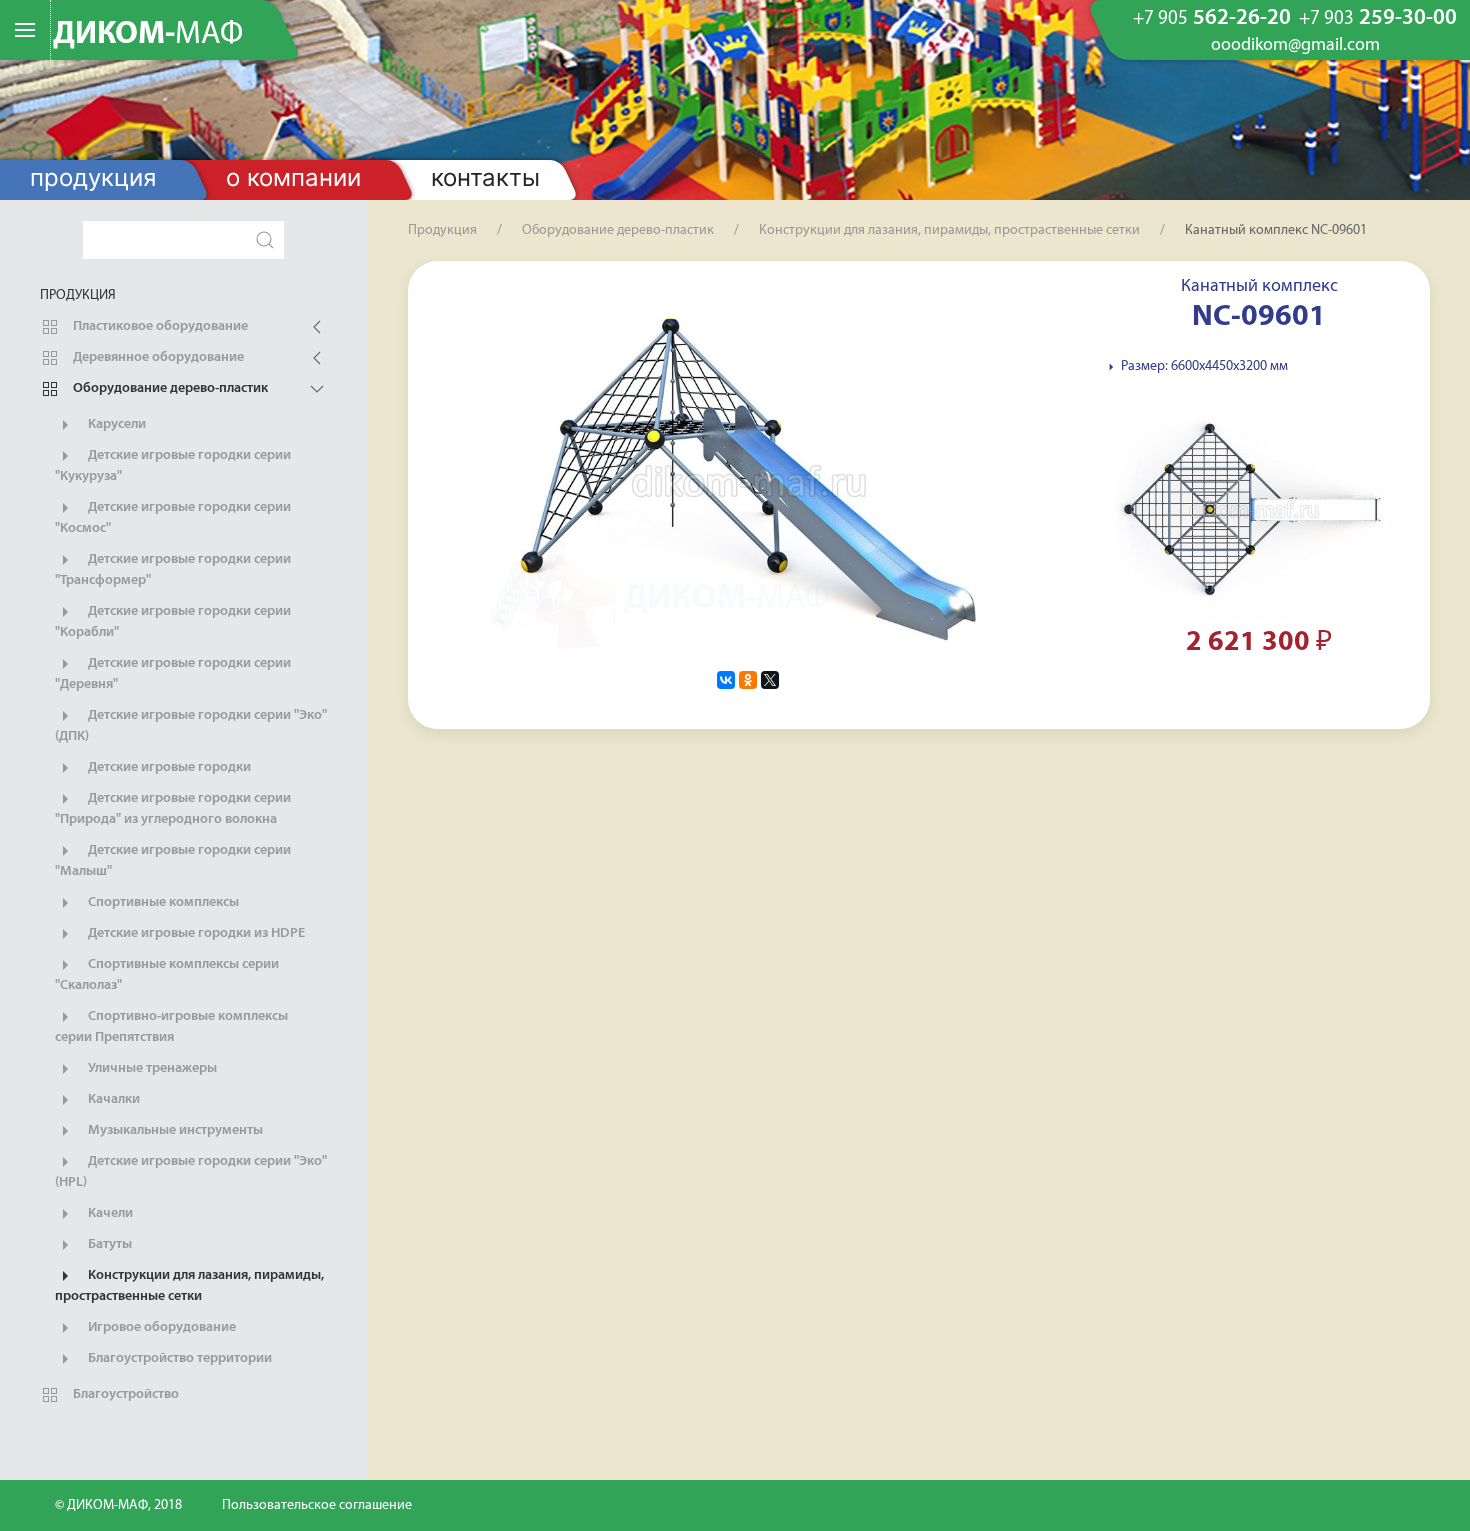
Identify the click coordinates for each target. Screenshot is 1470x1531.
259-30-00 (1378, 19)
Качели (109, 1213)
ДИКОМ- (148, 35)
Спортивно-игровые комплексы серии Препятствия (171, 1027)
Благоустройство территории (178, 1358)
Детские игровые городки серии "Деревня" (173, 674)
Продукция (93, 177)
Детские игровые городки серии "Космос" (173, 518)
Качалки (112, 1099)
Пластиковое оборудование (159, 326)
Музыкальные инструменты (174, 1130)
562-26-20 (1212, 19)
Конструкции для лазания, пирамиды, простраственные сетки (189, 1286)
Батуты (108, 1244)
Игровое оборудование (160, 1327)
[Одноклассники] (748, 680)
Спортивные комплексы (162, 902)
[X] (770, 680)
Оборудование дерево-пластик (169, 388)
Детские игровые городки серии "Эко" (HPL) (191, 1172)
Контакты (485, 177)
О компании (293, 177)
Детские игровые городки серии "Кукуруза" (173, 466)
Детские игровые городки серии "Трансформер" (173, 570)
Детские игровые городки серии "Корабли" (173, 622)
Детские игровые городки (168, 767)
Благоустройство (124, 1394)
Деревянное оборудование (157, 357)
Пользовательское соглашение (317, 1505)
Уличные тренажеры (151, 1068)
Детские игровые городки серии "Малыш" (173, 861)
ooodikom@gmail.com (1295, 46)
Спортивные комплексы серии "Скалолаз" (167, 975)
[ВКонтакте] (726, 680)
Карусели (115, 424)
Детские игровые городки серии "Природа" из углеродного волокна (173, 809)
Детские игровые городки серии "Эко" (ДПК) (191, 726)
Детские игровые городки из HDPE (195, 933)
